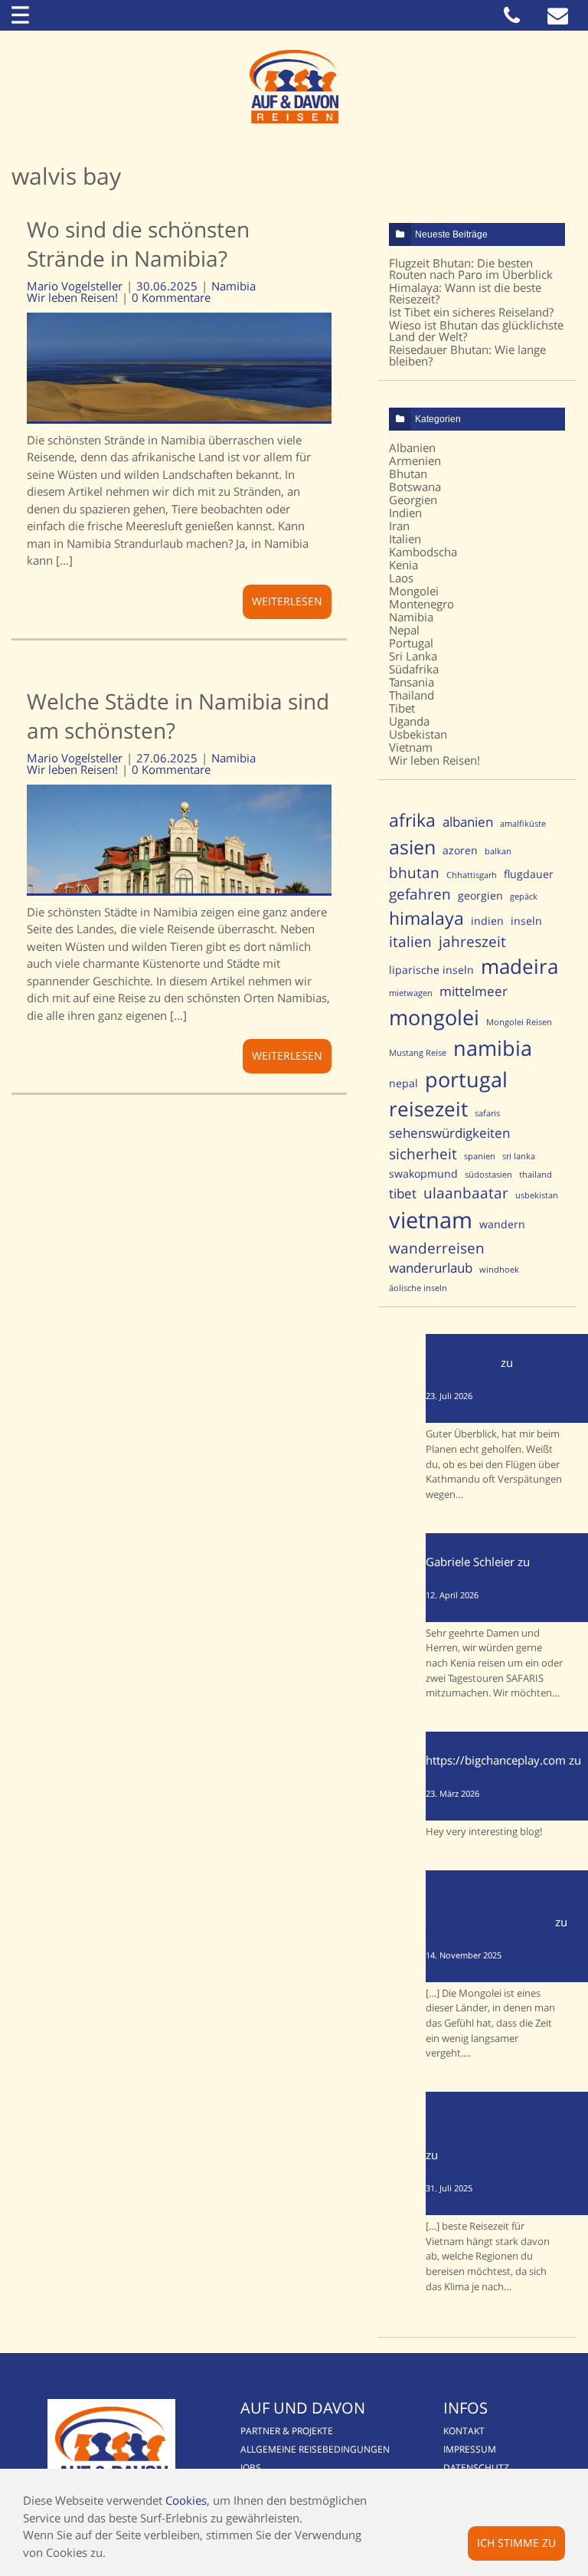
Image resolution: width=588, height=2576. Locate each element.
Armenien (415, 460)
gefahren (420, 894)
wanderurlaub (431, 1268)
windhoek (499, 1270)
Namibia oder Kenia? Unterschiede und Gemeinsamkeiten (505, 1573)
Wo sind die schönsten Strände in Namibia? (138, 244)
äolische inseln (418, 1288)
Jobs (251, 2468)
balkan (498, 851)
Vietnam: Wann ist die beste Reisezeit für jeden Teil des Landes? (506, 2166)
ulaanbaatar (466, 1193)
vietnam (431, 1220)
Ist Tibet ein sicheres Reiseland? (471, 312)
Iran (399, 526)
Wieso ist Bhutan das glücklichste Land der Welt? (476, 331)
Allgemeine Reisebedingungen (315, 2449)
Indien (405, 513)
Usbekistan (418, 734)
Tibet (402, 708)
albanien (468, 822)
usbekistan (537, 1195)
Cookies (186, 2500)
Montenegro (421, 604)
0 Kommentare (171, 298)
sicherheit (423, 1154)
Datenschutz (476, 2468)
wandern (502, 1224)
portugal (466, 1079)
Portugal (411, 643)
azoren (460, 850)
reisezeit (428, 1109)
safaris (487, 1113)
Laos (401, 578)
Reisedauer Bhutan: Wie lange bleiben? (467, 355)
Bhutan (408, 474)
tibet (403, 1193)
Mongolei (414, 591)
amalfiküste (523, 824)
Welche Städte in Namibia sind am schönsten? (178, 716)
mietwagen (411, 993)
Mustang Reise (418, 1053)
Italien (405, 539)
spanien (480, 1156)
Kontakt (464, 2431)
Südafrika (414, 669)
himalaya (426, 918)
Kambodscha (423, 552)
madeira (519, 967)
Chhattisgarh (472, 875)
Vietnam (411, 747)
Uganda (409, 721)
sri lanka (519, 1156)
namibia (493, 1048)
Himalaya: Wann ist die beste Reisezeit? (465, 293)
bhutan (414, 872)
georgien (480, 895)
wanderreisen (437, 1248)
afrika (412, 820)
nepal (403, 1083)
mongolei (434, 1017)
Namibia (234, 286)
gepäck (524, 896)
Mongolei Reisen (519, 1022)
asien (412, 847)
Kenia (403, 565)
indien (487, 921)
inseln (526, 921)
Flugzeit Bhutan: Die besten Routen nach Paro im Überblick (471, 269)
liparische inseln (431, 970)
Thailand (412, 695)
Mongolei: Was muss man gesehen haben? (494, 1939)
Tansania (412, 682)
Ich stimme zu (516, 2543)
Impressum (470, 2449)
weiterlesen (287, 601)
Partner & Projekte (287, 2431)
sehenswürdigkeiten (449, 1133)
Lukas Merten (462, 1362)
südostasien (488, 1175)
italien (410, 941)
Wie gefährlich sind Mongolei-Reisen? (504, 1777)
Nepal (404, 630)
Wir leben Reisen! (72, 298)
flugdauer (529, 874)
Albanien (412, 447)
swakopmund (423, 1173)
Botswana (415, 487)
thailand (536, 1175)
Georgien (413, 500)
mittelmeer (474, 991)
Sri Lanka (413, 656)
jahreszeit (472, 941)
